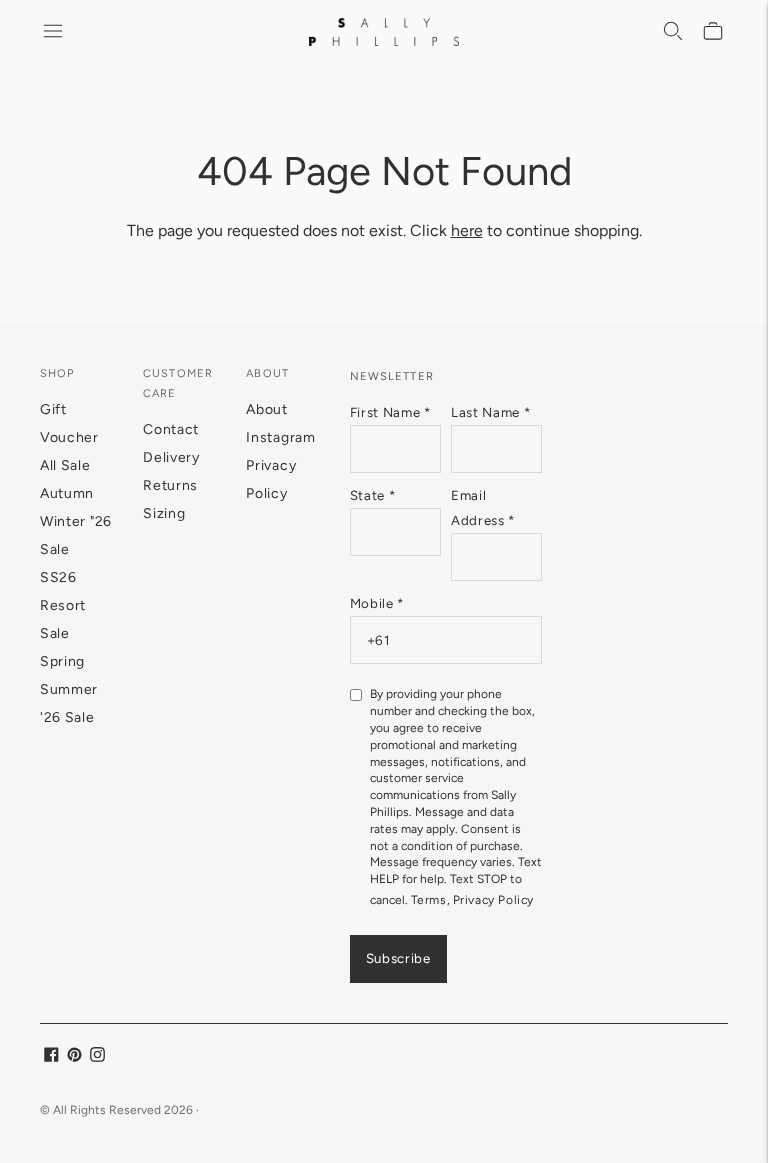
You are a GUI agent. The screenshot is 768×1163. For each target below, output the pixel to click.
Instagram (280, 437)
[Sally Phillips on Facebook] (51, 1057)
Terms (429, 900)
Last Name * (490, 412)
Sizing (164, 513)
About (267, 409)
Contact (171, 429)
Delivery (171, 457)
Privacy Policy (493, 900)
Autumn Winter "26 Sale (76, 521)
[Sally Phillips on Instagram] (97, 1057)
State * (373, 495)
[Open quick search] (674, 32)
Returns (170, 485)
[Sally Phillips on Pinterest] (74, 1057)
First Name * (390, 412)
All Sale (65, 465)
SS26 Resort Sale (63, 605)
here (467, 230)
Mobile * (377, 603)
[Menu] (54, 32)
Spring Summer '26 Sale (69, 689)
